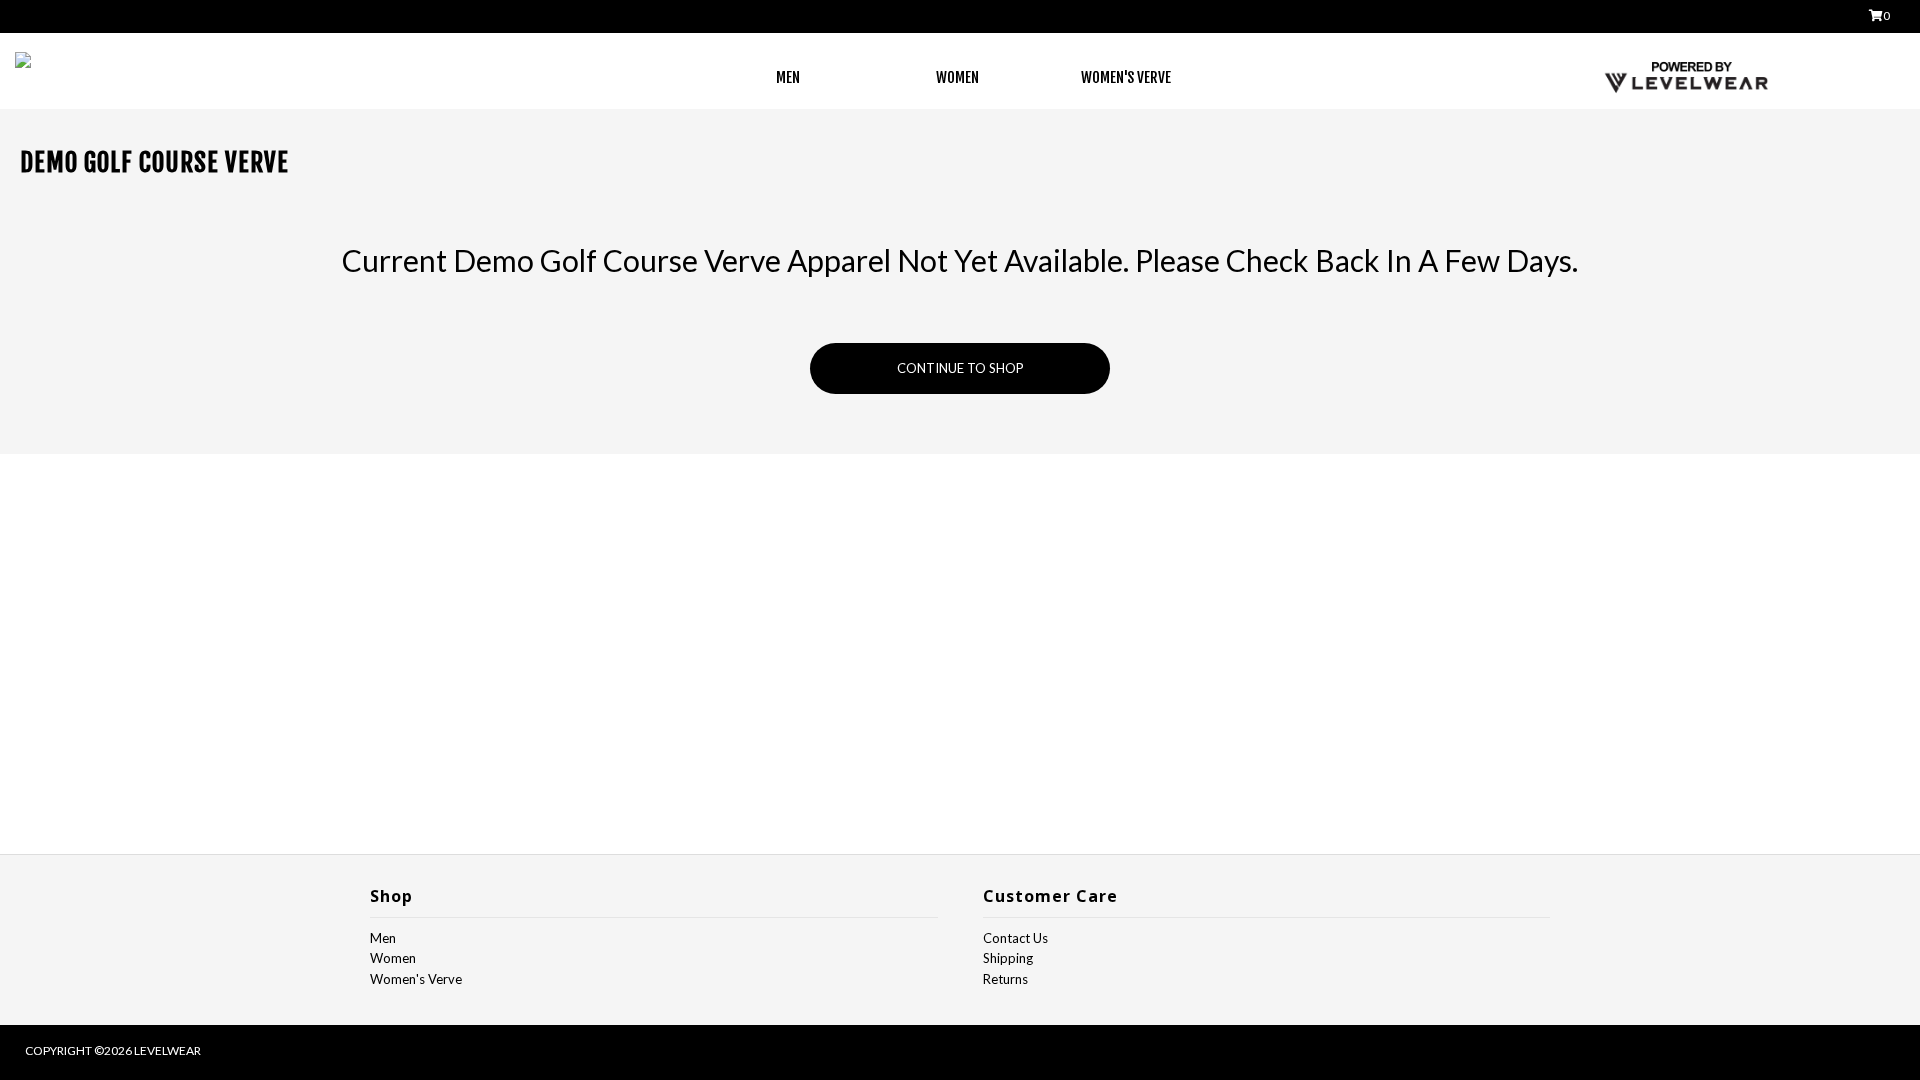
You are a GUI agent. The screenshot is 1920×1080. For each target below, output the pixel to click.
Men (788, 77)
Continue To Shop (960, 368)
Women (957, 77)
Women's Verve (1126, 77)
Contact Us (1015, 938)
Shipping (1008, 958)
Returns (1005, 979)
